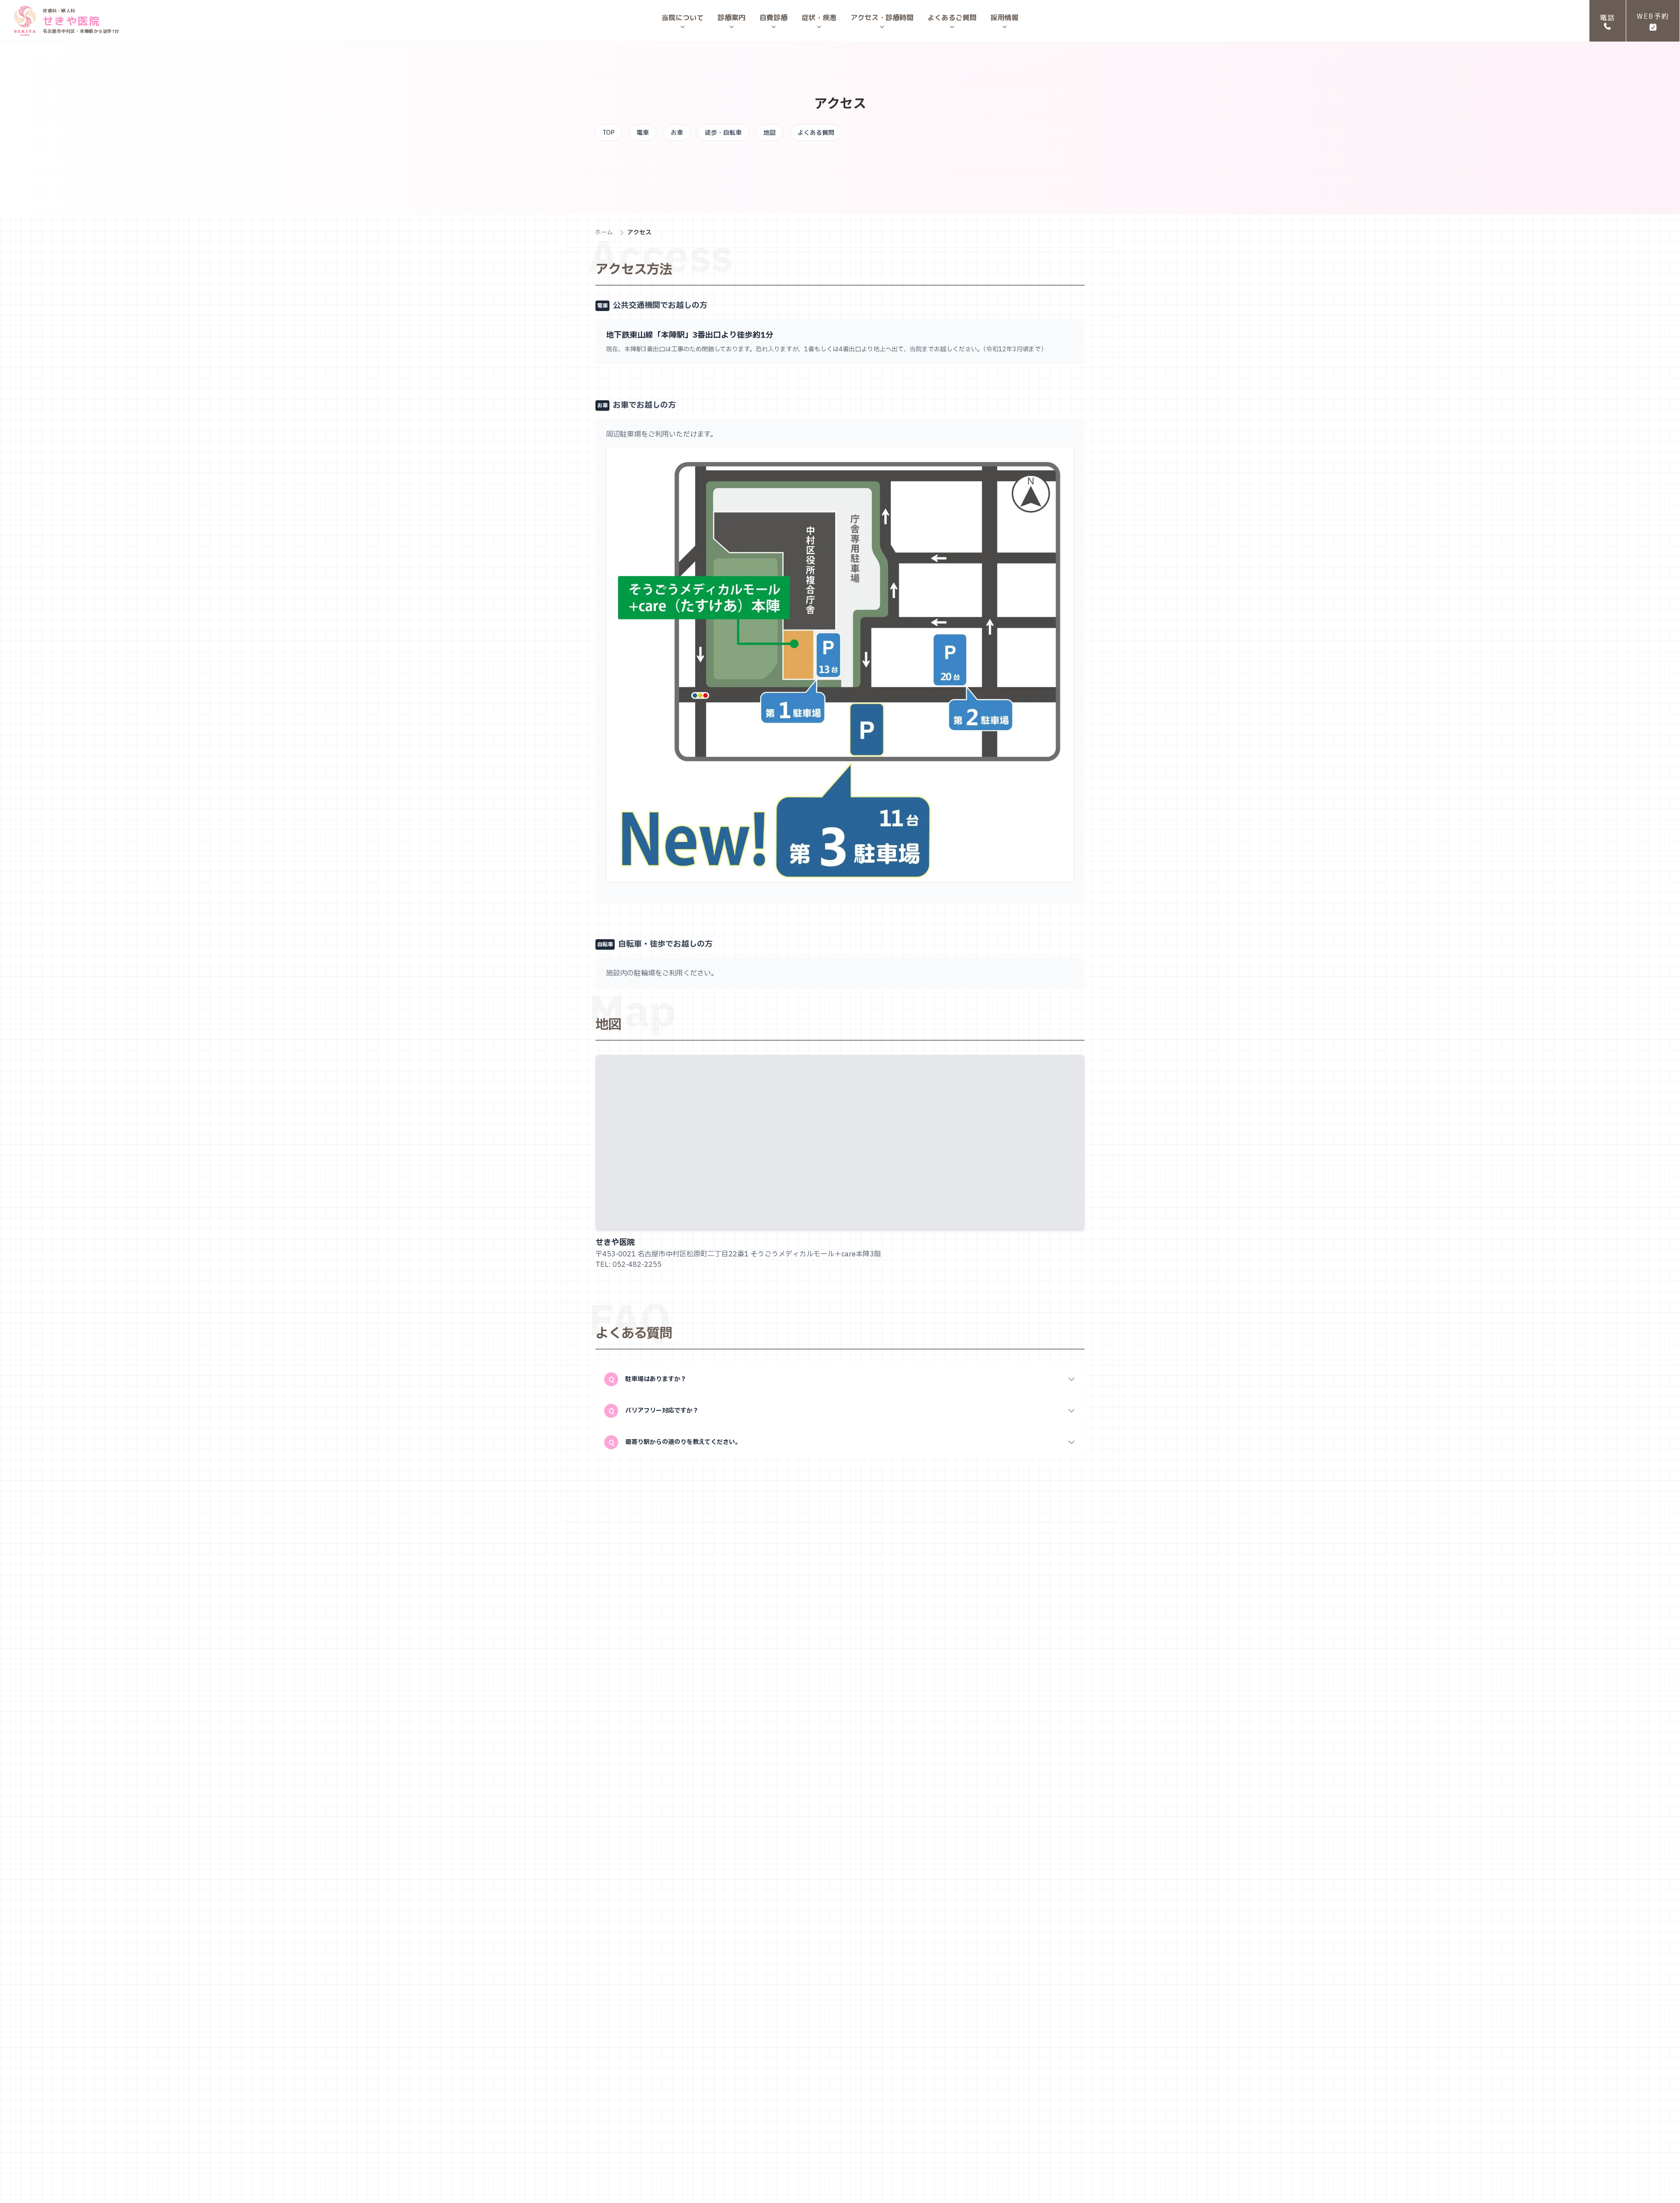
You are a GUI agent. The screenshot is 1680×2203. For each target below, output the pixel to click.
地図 (770, 132)
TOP (609, 132)
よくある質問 (816, 132)
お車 (677, 132)
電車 (643, 132)
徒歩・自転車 (723, 132)
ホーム (604, 233)
